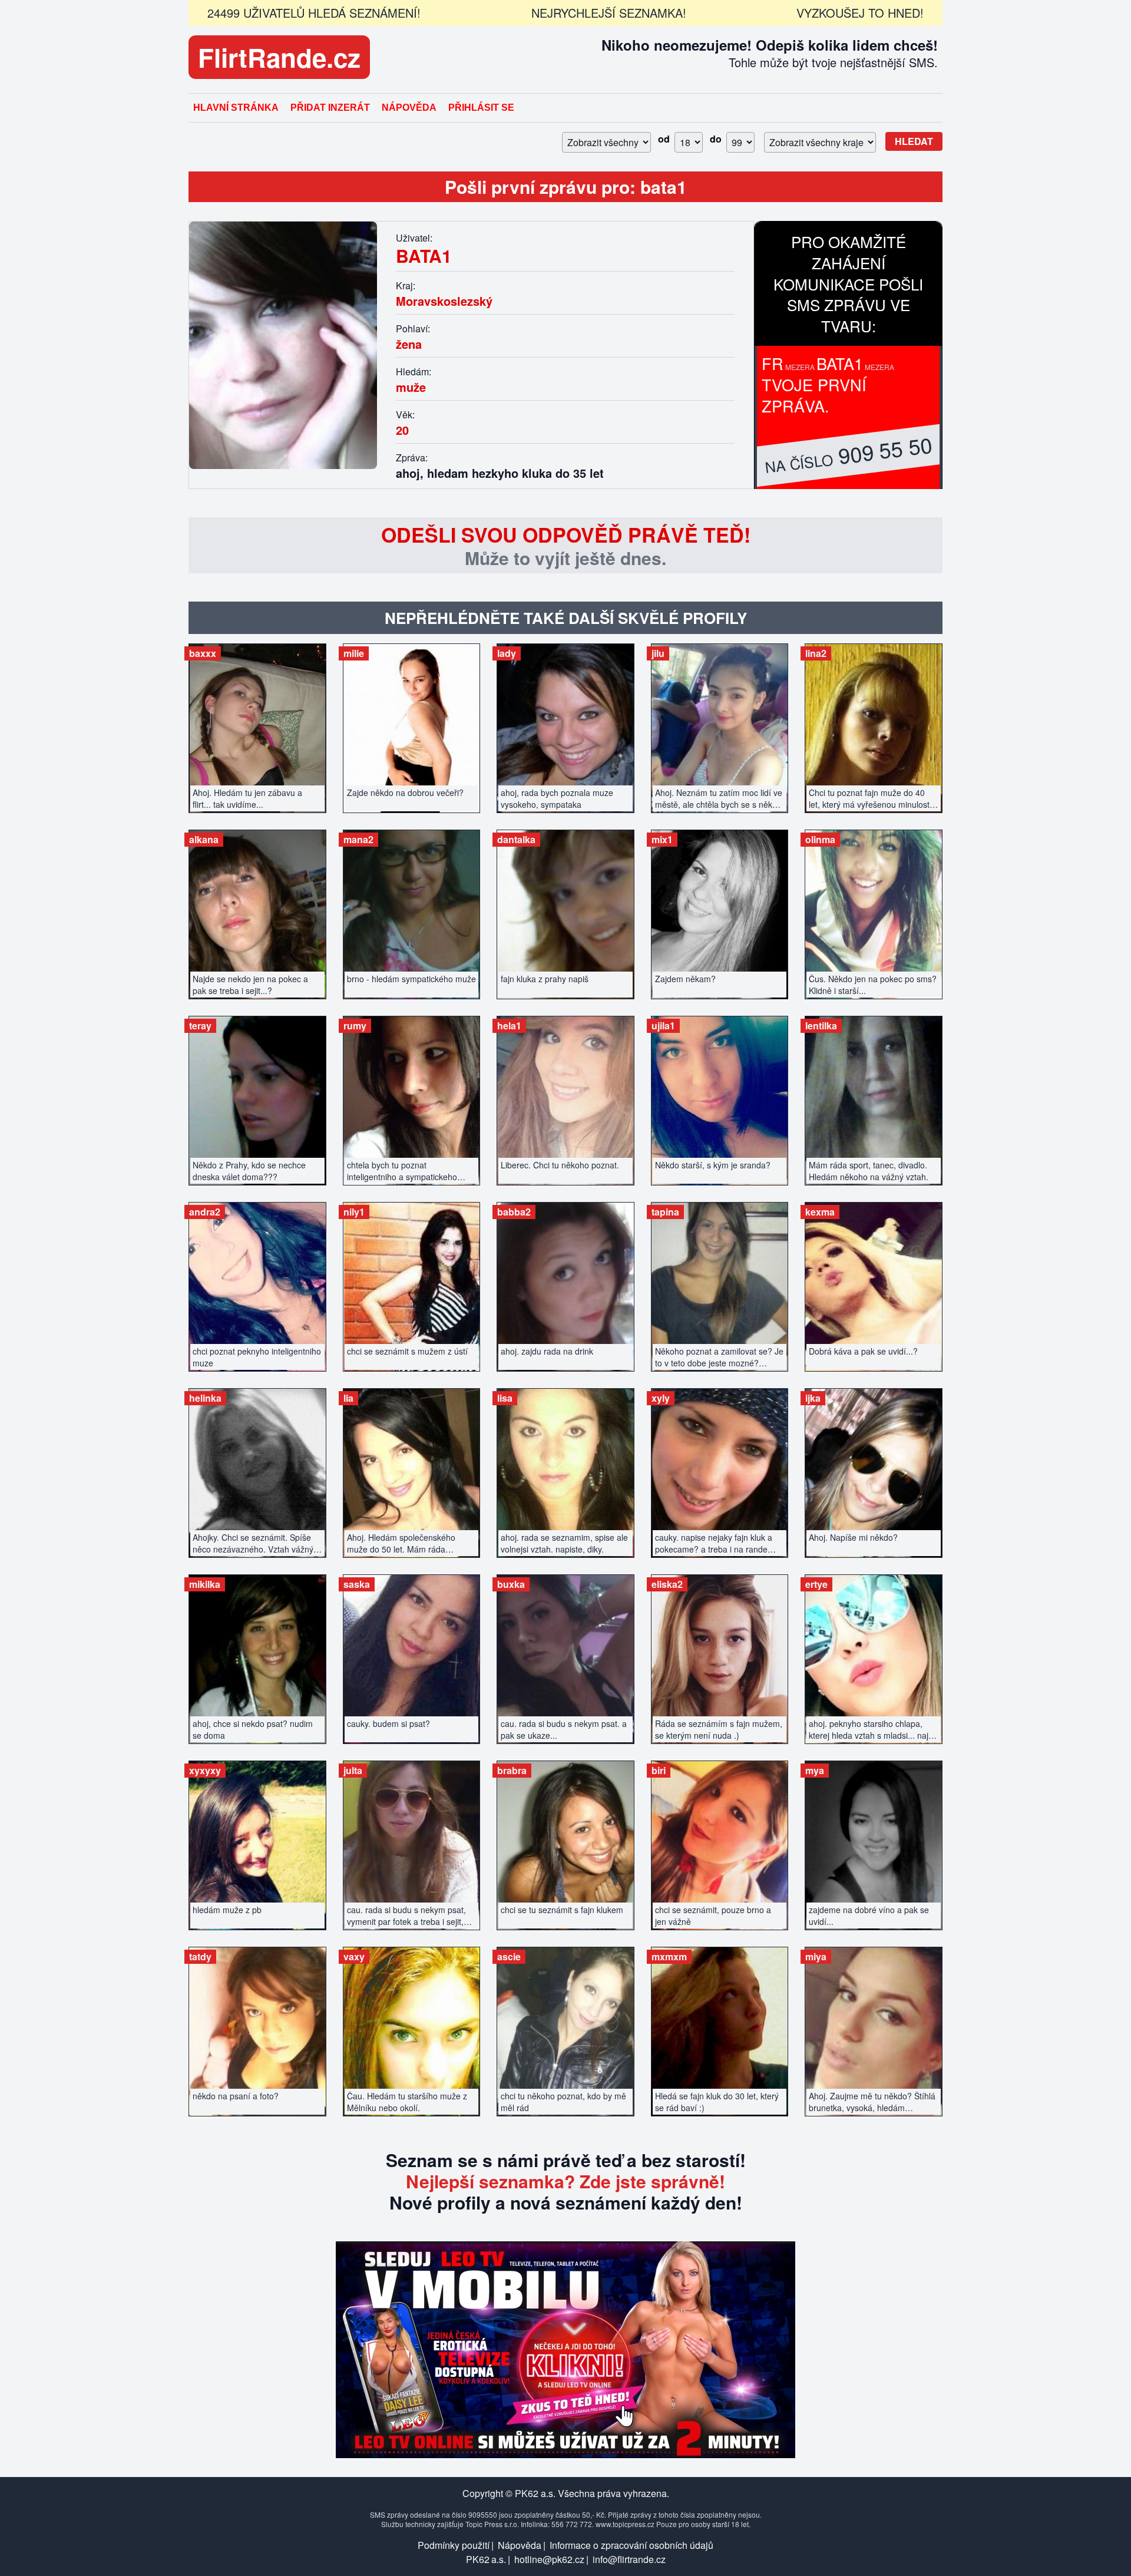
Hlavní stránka (236, 108)
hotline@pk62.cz (549, 2559)
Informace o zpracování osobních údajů (631, 2545)
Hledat (914, 141)
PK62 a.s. (486, 2559)
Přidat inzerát (330, 108)
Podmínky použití (454, 2545)
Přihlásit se (481, 108)
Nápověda (409, 108)
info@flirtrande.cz (629, 2559)
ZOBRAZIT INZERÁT (257, 722)
